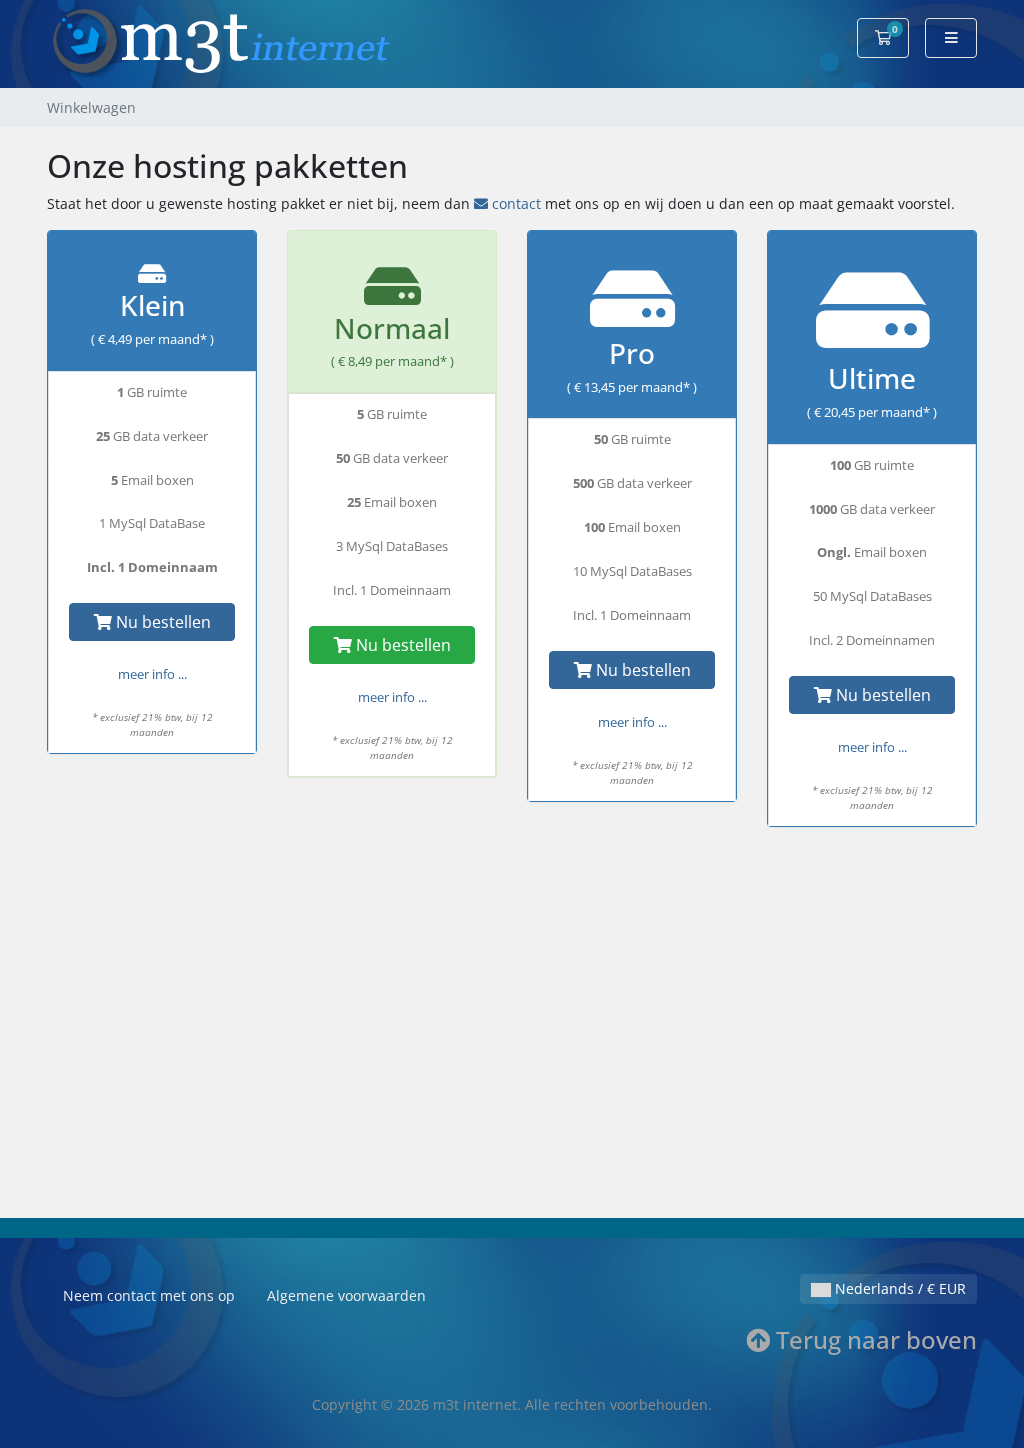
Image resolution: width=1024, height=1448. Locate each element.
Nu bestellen (161, 622)
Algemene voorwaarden (346, 1295)
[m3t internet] (221, 42)
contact (516, 203)
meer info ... (152, 674)
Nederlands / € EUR (898, 1288)
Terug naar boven (873, 1339)
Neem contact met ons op (149, 1295)
